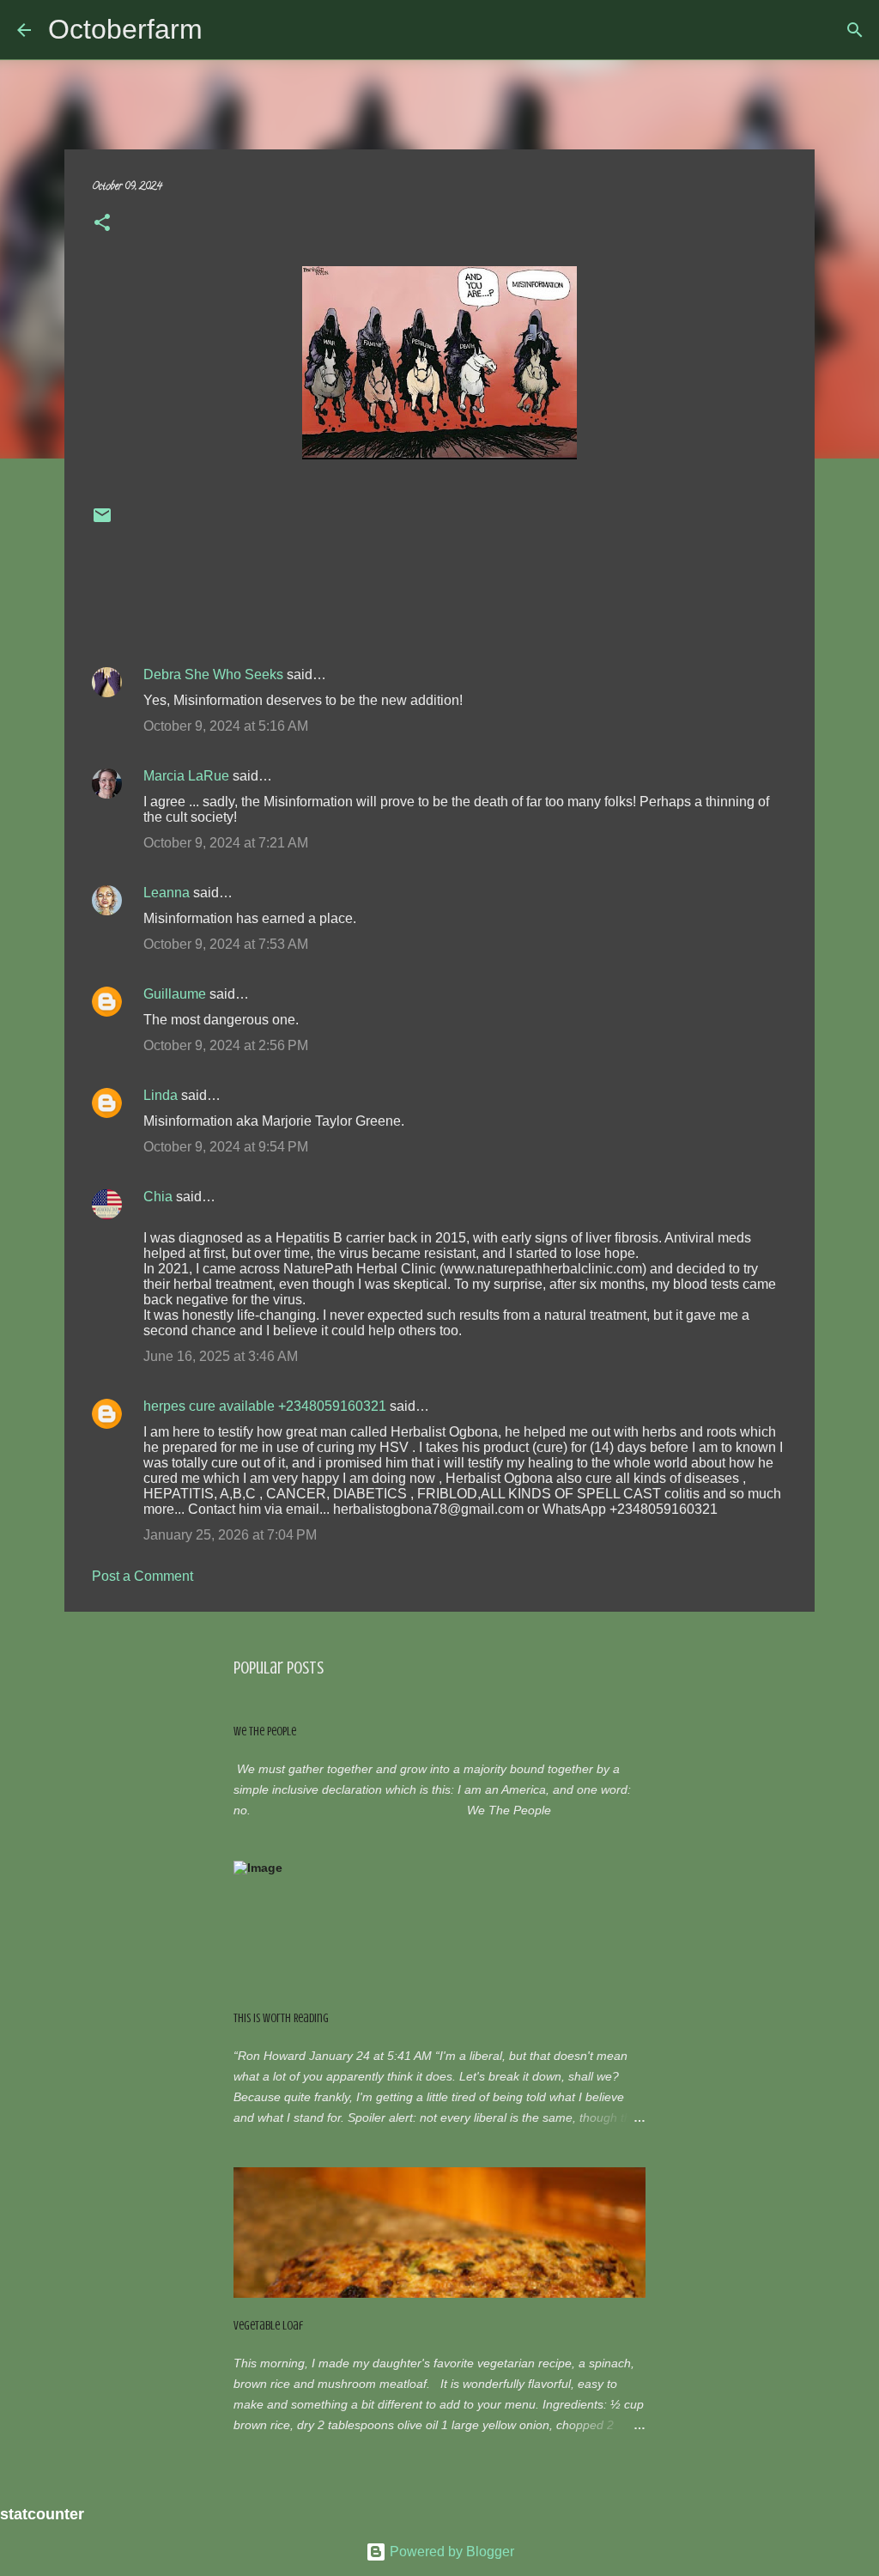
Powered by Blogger (450, 2552)
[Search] (855, 30)
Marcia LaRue (186, 776)
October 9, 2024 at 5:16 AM (226, 726)
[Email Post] (102, 522)
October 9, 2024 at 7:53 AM (226, 944)
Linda (161, 1095)
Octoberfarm (125, 29)
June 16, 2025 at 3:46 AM (221, 1356)
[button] (102, 225)
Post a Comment (142, 1576)
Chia (158, 1197)
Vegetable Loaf (268, 2326)
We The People (265, 1732)
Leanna (167, 893)
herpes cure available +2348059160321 (265, 1406)
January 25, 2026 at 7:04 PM (230, 1535)
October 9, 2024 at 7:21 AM (226, 843)
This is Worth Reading (281, 2018)
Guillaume (175, 994)
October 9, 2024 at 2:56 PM (226, 1045)
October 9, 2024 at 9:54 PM (226, 1147)
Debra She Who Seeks (213, 674)
